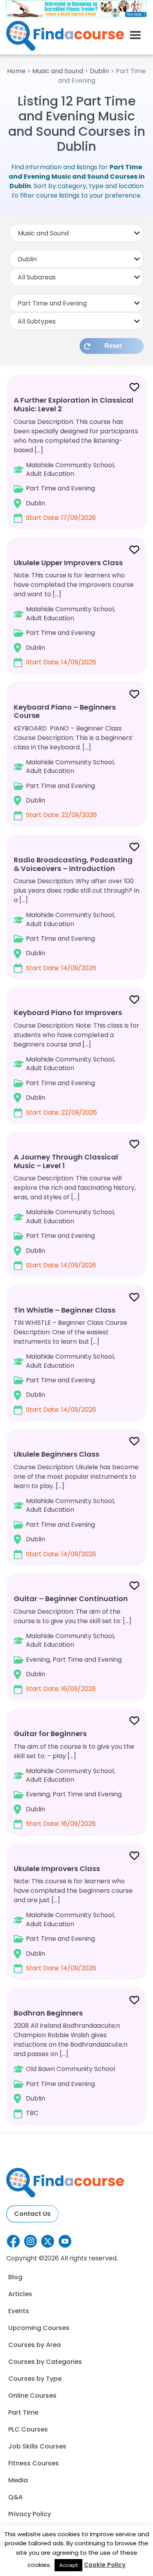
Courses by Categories (45, 2362)
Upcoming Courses (39, 2328)
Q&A (15, 2497)
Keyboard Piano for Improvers (68, 1012)
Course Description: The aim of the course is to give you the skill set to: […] (73, 1643)
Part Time (23, 2412)
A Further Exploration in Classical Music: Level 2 (74, 404)
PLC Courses (28, 2429)
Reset (113, 346)
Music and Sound (58, 71)
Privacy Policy (30, 2514)
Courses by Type (35, 2379)
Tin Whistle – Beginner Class (65, 1310)
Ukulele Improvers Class (57, 1869)
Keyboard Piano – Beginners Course (65, 711)
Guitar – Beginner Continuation (71, 1599)
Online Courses (32, 2396)
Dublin (99, 71)
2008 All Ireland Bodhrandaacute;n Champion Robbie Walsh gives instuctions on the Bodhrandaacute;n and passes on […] (71, 2063)
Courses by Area (35, 2345)
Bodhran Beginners (48, 2013)
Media (18, 2480)
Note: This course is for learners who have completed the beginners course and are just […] (73, 1918)
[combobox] (76, 233)
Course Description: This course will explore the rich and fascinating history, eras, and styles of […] (75, 1211)
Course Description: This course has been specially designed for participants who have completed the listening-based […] (76, 459)
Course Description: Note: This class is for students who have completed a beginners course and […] (76, 1062)
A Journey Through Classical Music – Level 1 (66, 1161)
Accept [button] (68, 2565)
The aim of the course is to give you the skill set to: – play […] (74, 1778)
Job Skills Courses (37, 2446)
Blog (15, 2277)
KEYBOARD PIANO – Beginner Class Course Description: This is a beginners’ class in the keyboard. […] (74, 761)
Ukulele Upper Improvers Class (68, 563)
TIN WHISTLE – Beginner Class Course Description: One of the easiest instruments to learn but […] (70, 1360)
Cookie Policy (105, 2565)
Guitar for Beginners (50, 1734)
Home (16, 71)
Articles (20, 2294)
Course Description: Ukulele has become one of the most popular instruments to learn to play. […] (76, 1504)
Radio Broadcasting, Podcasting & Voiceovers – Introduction (73, 864)
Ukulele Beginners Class (56, 1454)
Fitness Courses (34, 2463)
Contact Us (32, 2214)
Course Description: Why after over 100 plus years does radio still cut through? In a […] (76, 914)
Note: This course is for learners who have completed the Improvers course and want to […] (74, 612)
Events (19, 2311)
